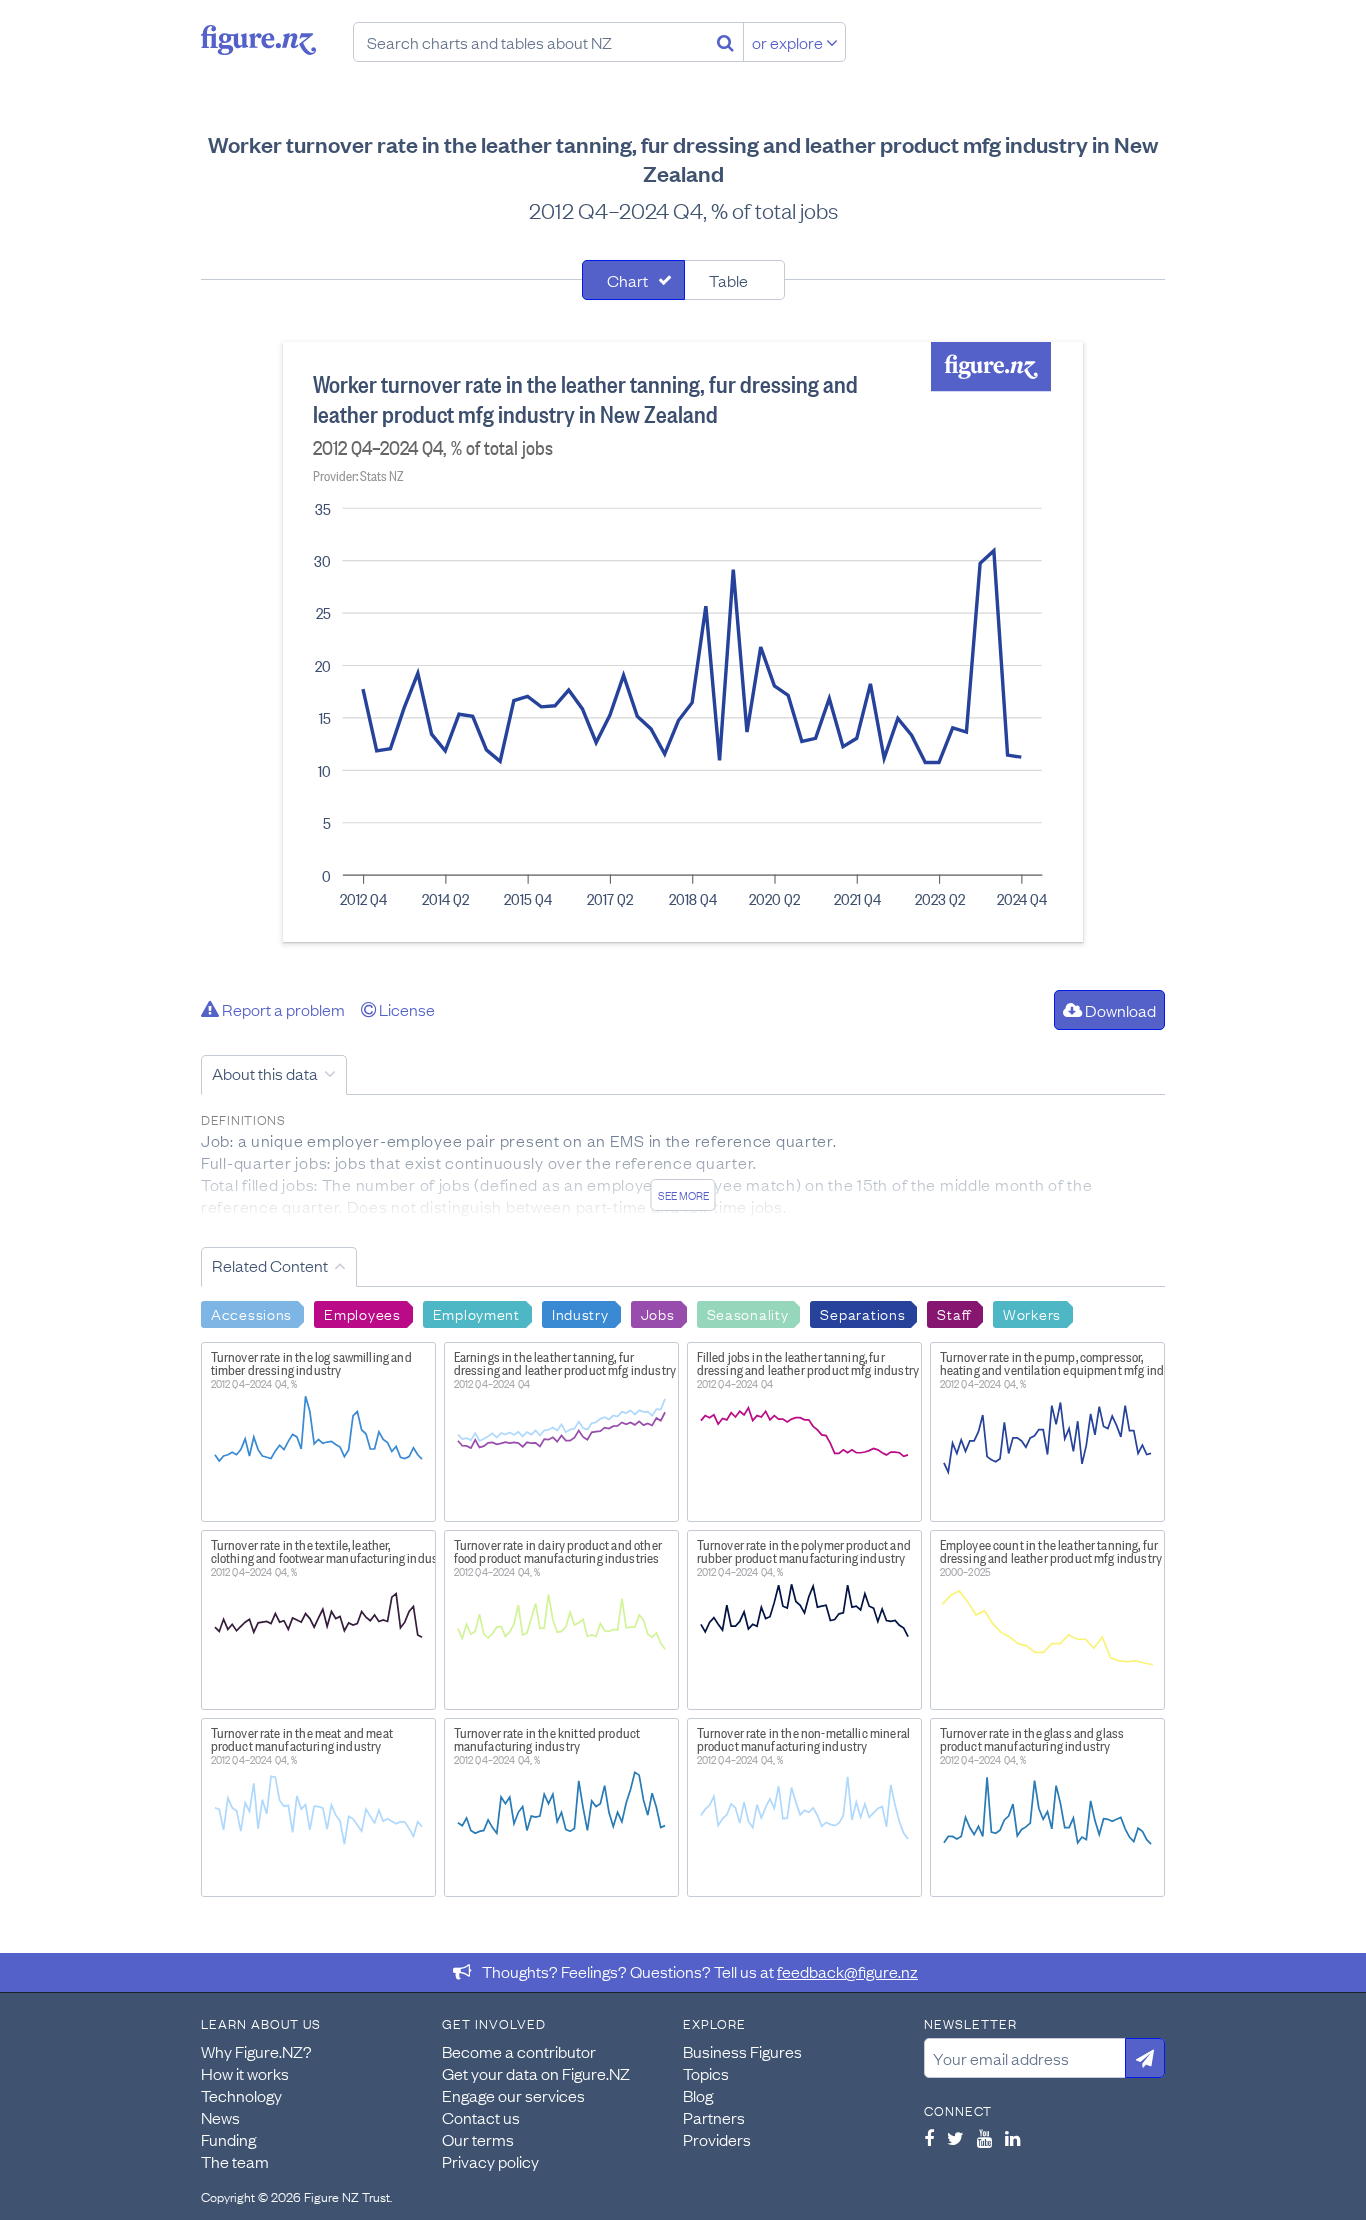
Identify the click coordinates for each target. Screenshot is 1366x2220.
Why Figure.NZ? (256, 2051)
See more (683, 1195)
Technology (241, 2095)
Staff (954, 1313)
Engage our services (513, 2095)
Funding (228, 2139)
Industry (580, 1313)
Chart (627, 280)
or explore (789, 42)
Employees (362, 1313)
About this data (265, 1073)
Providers (717, 2139)
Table (728, 280)
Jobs (658, 1313)
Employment (476, 1313)
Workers (1032, 1313)
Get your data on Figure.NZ (536, 2073)
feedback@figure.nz (847, 1971)
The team (235, 2161)
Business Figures (742, 2051)
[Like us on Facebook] (929, 2138)
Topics (706, 2073)
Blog (698, 2095)
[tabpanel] (683, 642)
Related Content (270, 1265)
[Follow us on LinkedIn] (1012, 2138)
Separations (862, 1313)
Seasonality (748, 1313)
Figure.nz (258, 40)
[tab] (633, 280)
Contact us (481, 2117)
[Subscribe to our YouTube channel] (984, 2138)
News (220, 2117)
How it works (245, 2073)
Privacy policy (490, 2161)
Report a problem (282, 1009)
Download (1119, 1010)
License (405, 1009)
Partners (714, 2117)
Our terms (478, 2139)
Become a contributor (519, 2051)
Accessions (251, 1313)
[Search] (725, 42)
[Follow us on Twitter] (955, 2138)
